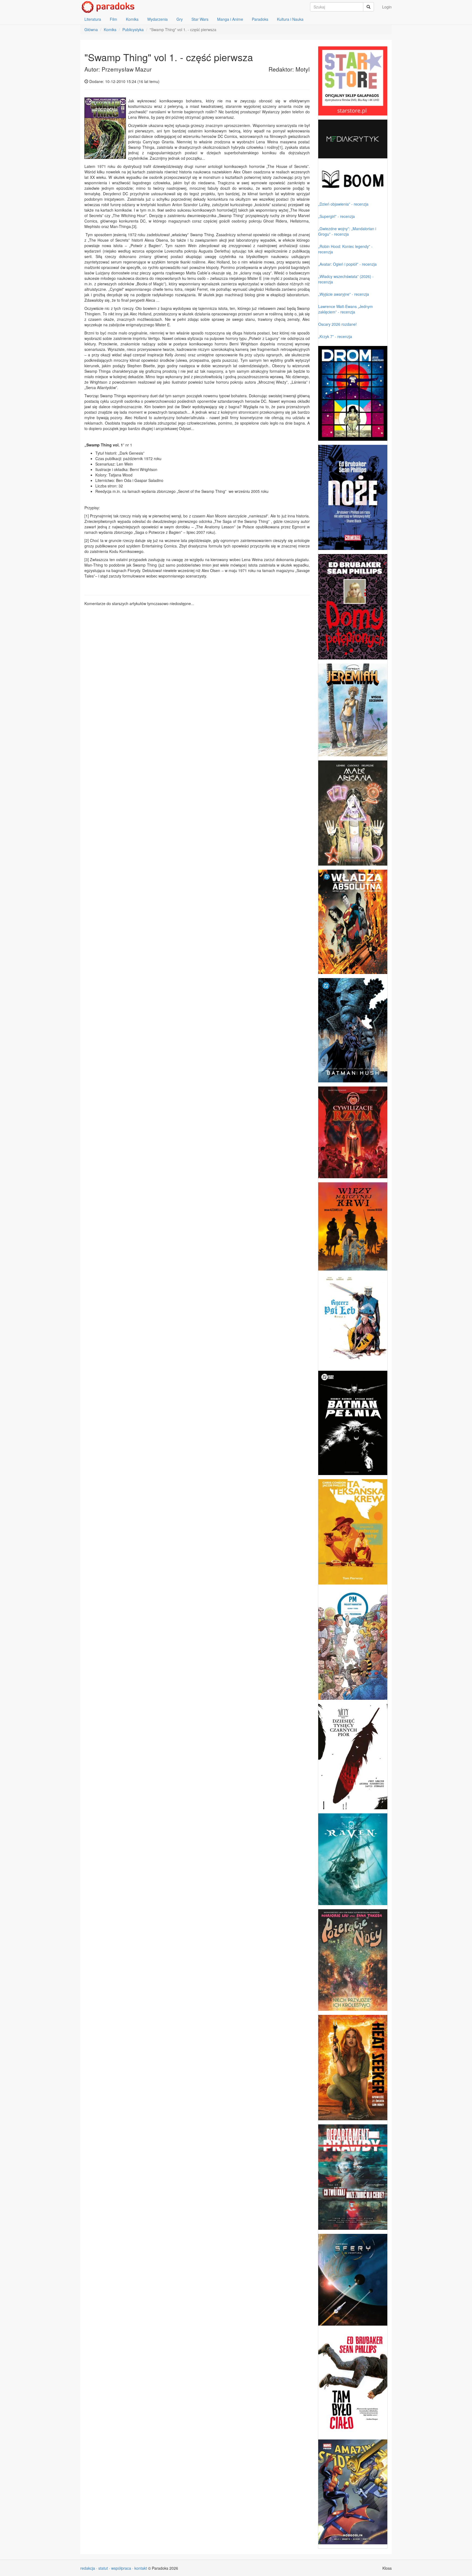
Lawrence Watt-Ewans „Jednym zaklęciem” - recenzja (346, 309)
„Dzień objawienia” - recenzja (343, 204)
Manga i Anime (230, 19)
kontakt (141, 2568)
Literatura (93, 19)
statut (103, 2568)
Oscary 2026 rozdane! (337, 324)
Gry (180, 19)
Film (113, 19)
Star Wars (200, 19)
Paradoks (260, 19)
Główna (91, 29)
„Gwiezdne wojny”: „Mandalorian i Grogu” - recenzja (347, 231)
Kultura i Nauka (290, 19)
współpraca (121, 2568)
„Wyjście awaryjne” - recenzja (344, 294)
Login (387, 7)
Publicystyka (133, 29)
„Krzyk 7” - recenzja (335, 336)
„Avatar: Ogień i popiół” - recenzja (347, 264)
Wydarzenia (157, 19)
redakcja (88, 2568)
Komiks (132, 19)
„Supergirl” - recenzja (337, 216)
